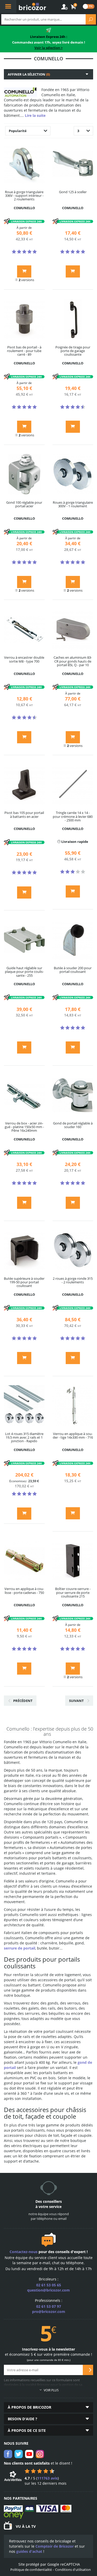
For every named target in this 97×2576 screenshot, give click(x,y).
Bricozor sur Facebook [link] (8, 2454)
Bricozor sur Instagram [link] (40, 2454)
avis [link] (47, 2478)
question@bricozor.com (48, 2290)
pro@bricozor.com (49, 2312)
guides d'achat (29, 2551)
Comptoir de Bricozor (55, 2546)
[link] (74, 7)
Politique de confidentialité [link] (31, 2570)
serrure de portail (20, 1948)
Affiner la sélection (29, 74)
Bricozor (32, 6)
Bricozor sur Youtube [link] (29, 2454)
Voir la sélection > (48, 48)
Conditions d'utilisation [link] (73, 2570)
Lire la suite (35, 115)
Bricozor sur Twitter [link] (19, 2454)
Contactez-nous (24, 2252)
